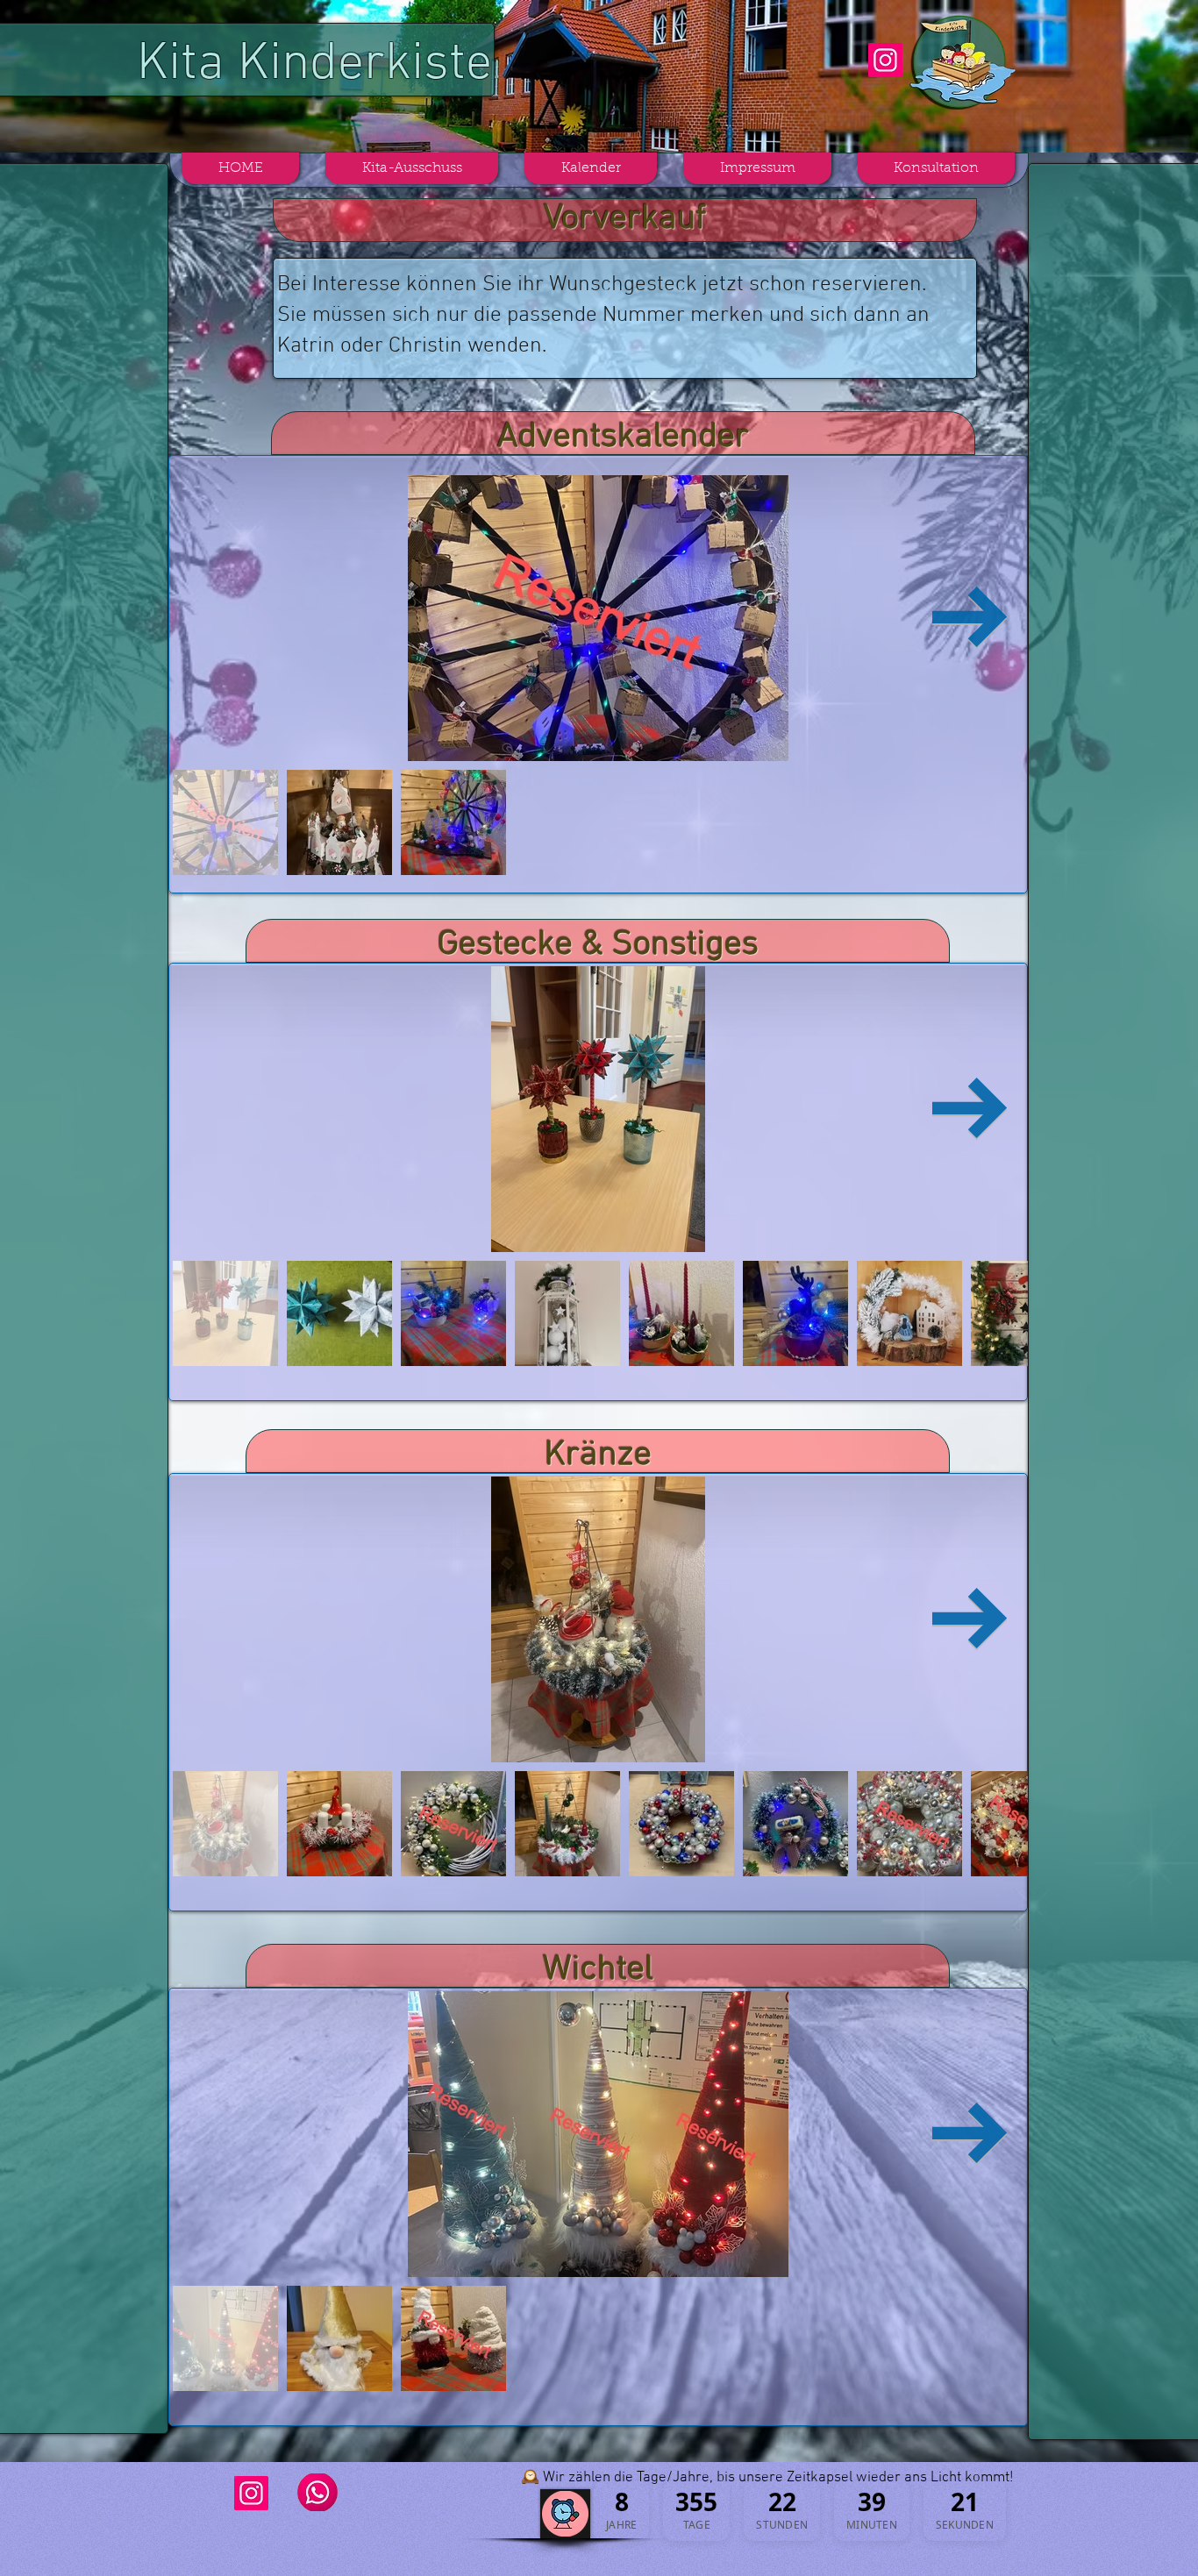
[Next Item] (970, 619)
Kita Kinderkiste (314, 65)
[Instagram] (885, 60)
